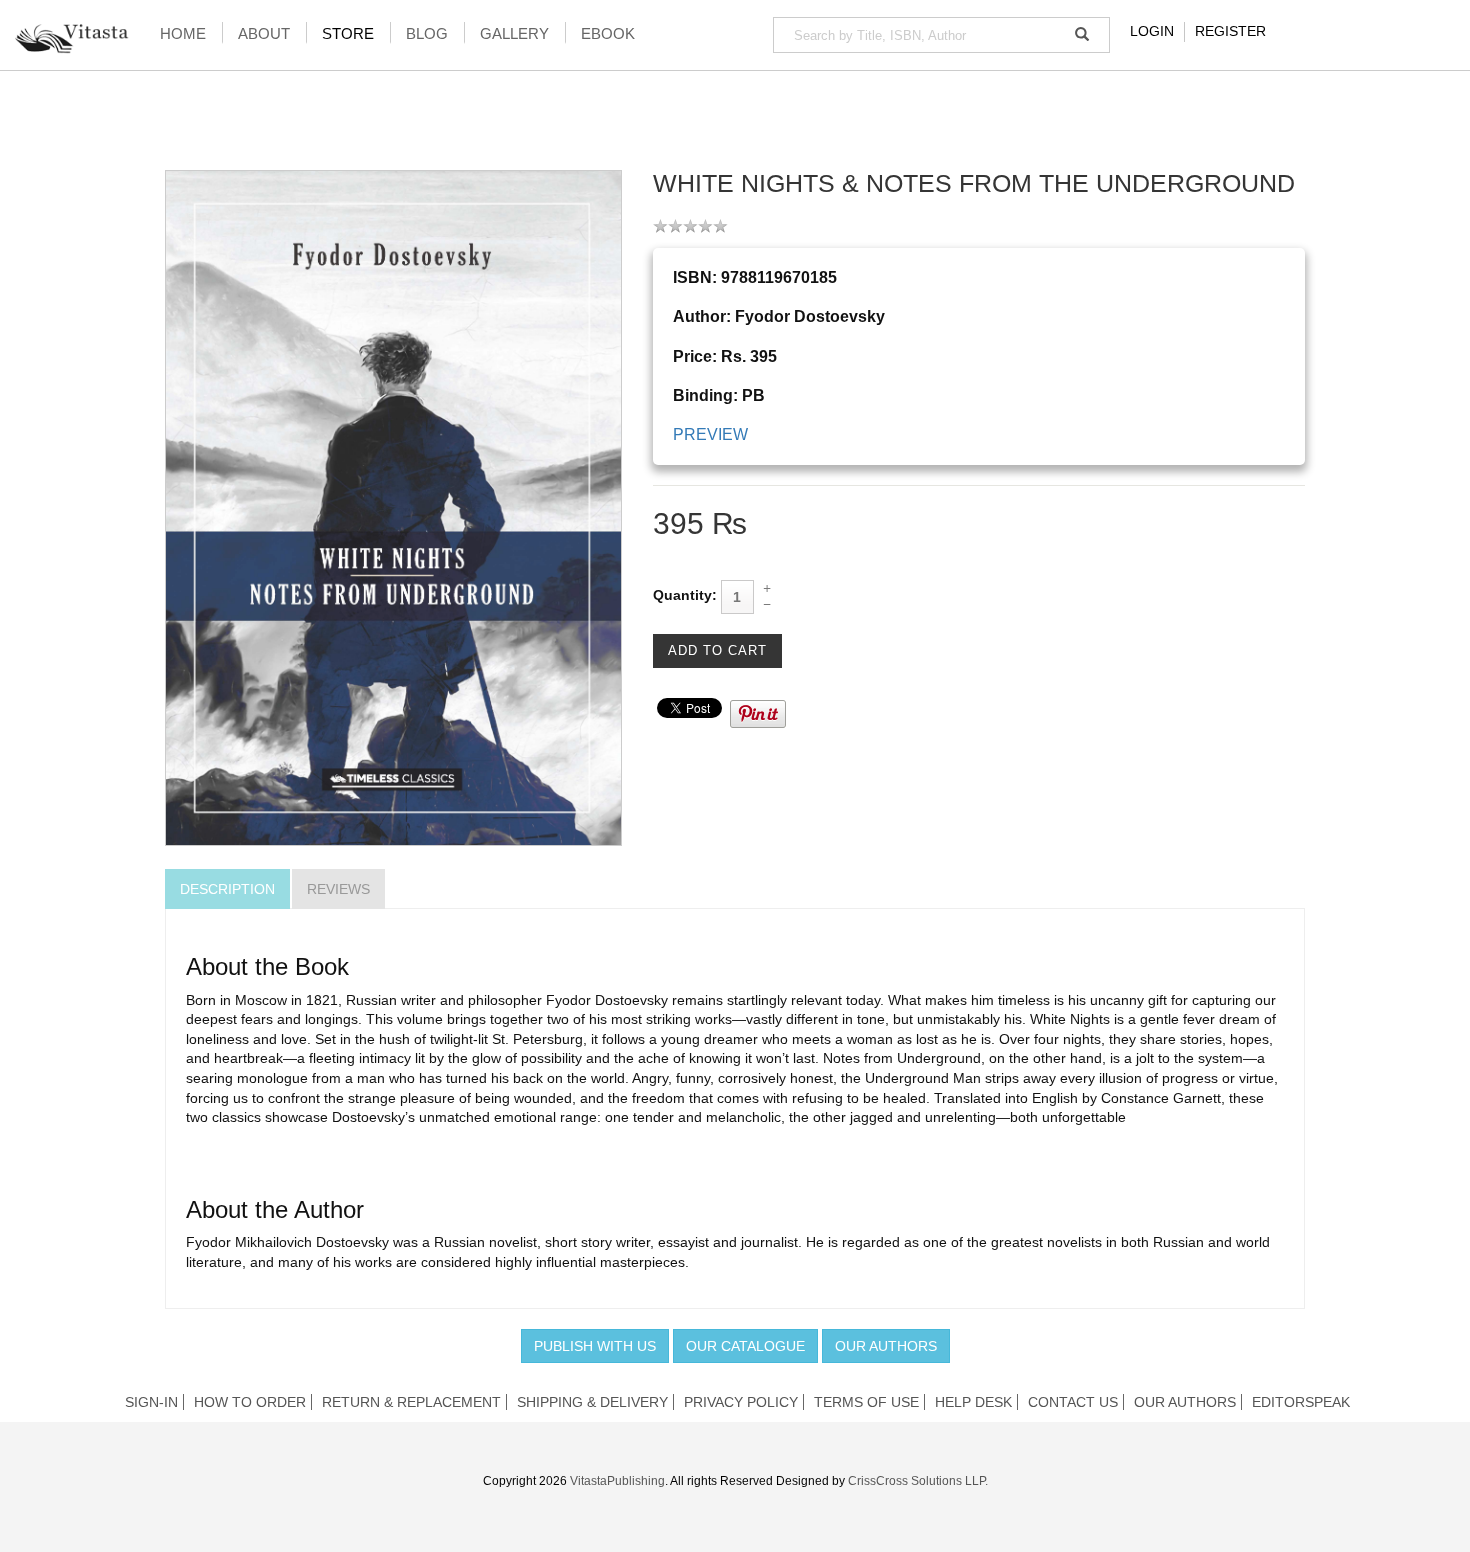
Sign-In (151, 1402)
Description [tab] (227, 889)
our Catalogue (745, 1346)
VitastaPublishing (617, 1481)
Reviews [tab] (338, 889)
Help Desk (973, 1402)
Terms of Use (866, 1402)
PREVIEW (710, 434)
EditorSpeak (1301, 1402)
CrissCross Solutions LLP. (918, 1481)
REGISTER (1230, 31)
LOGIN (1152, 31)
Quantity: (685, 595)
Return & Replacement (411, 1402)
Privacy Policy (741, 1402)
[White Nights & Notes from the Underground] (393, 507)
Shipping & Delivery (592, 1402)
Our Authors (886, 1346)
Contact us (1073, 1402)
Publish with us (595, 1346)
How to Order (250, 1402)
